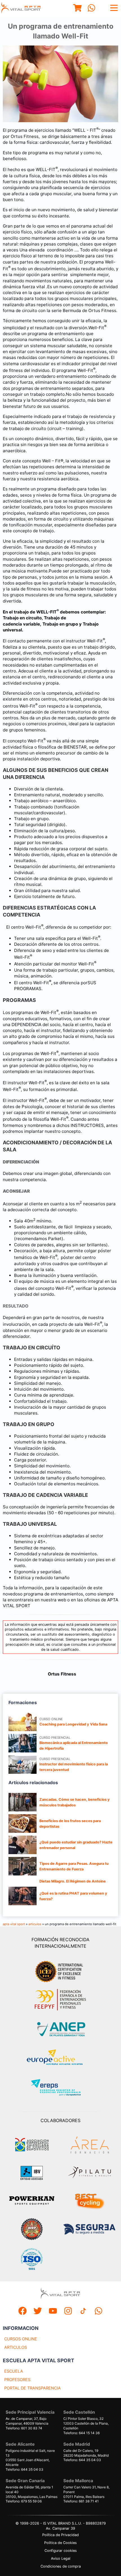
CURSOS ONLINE (21, 2339)
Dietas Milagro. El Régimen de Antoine (73, 1881)
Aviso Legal (61, 2558)
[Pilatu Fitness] (89, 2173)
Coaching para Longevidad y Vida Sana (73, 1724)
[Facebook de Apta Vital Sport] (23, 2312)
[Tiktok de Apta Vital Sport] (83, 2312)
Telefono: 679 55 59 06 (24, 2501)
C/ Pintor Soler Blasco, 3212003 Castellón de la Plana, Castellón (86, 2423)
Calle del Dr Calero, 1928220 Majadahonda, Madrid (86, 2453)
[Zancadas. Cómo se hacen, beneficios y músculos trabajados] (23, 1802)
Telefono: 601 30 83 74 (24, 2428)
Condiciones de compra (61, 2566)
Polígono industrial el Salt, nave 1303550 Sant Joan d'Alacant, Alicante (30, 2458)
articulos (35, 1924)
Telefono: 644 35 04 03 (24, 2469)
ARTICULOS (16, 2347)
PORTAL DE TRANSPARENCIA (33, 2388)
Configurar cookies (61, 2551)
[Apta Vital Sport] (21, 8)
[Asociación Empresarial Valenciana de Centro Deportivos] (32, 2145)
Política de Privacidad (60, 2535)
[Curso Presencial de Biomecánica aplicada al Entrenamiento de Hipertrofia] (23, 1743)
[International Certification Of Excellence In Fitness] (60, 1971)
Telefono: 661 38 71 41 (81, 2501)
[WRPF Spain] (32, 2230)
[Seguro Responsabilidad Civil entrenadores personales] (89, 2230)
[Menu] (77, 9)
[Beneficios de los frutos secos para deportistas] (23, 1824)
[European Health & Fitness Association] (61, 2059)
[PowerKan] (32, 2201)
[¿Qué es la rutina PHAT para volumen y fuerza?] (23, 1896)
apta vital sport (14, 1924)
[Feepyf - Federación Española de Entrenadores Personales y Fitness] (60, 2000)
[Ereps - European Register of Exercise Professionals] (61, 2088)
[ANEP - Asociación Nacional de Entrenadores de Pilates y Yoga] (60, 2029)
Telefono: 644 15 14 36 (81, 2433)
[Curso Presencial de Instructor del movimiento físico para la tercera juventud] (23, 1765)
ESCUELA (14, 2371)
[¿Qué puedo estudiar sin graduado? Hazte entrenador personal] (23, 1845)
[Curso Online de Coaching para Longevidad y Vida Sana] (23, 1722)
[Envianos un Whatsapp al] (98, 2312)
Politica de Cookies (60, 2543)
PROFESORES (17, 2380)
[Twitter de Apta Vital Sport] (38, 2312)
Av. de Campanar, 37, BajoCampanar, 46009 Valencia (27, 2421)
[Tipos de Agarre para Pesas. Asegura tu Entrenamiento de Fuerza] (23, 1866)
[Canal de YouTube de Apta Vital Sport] (53, 2312)
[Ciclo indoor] (89, 2201)
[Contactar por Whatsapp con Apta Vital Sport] (91, 9)
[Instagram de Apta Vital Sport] (68, 2312)
